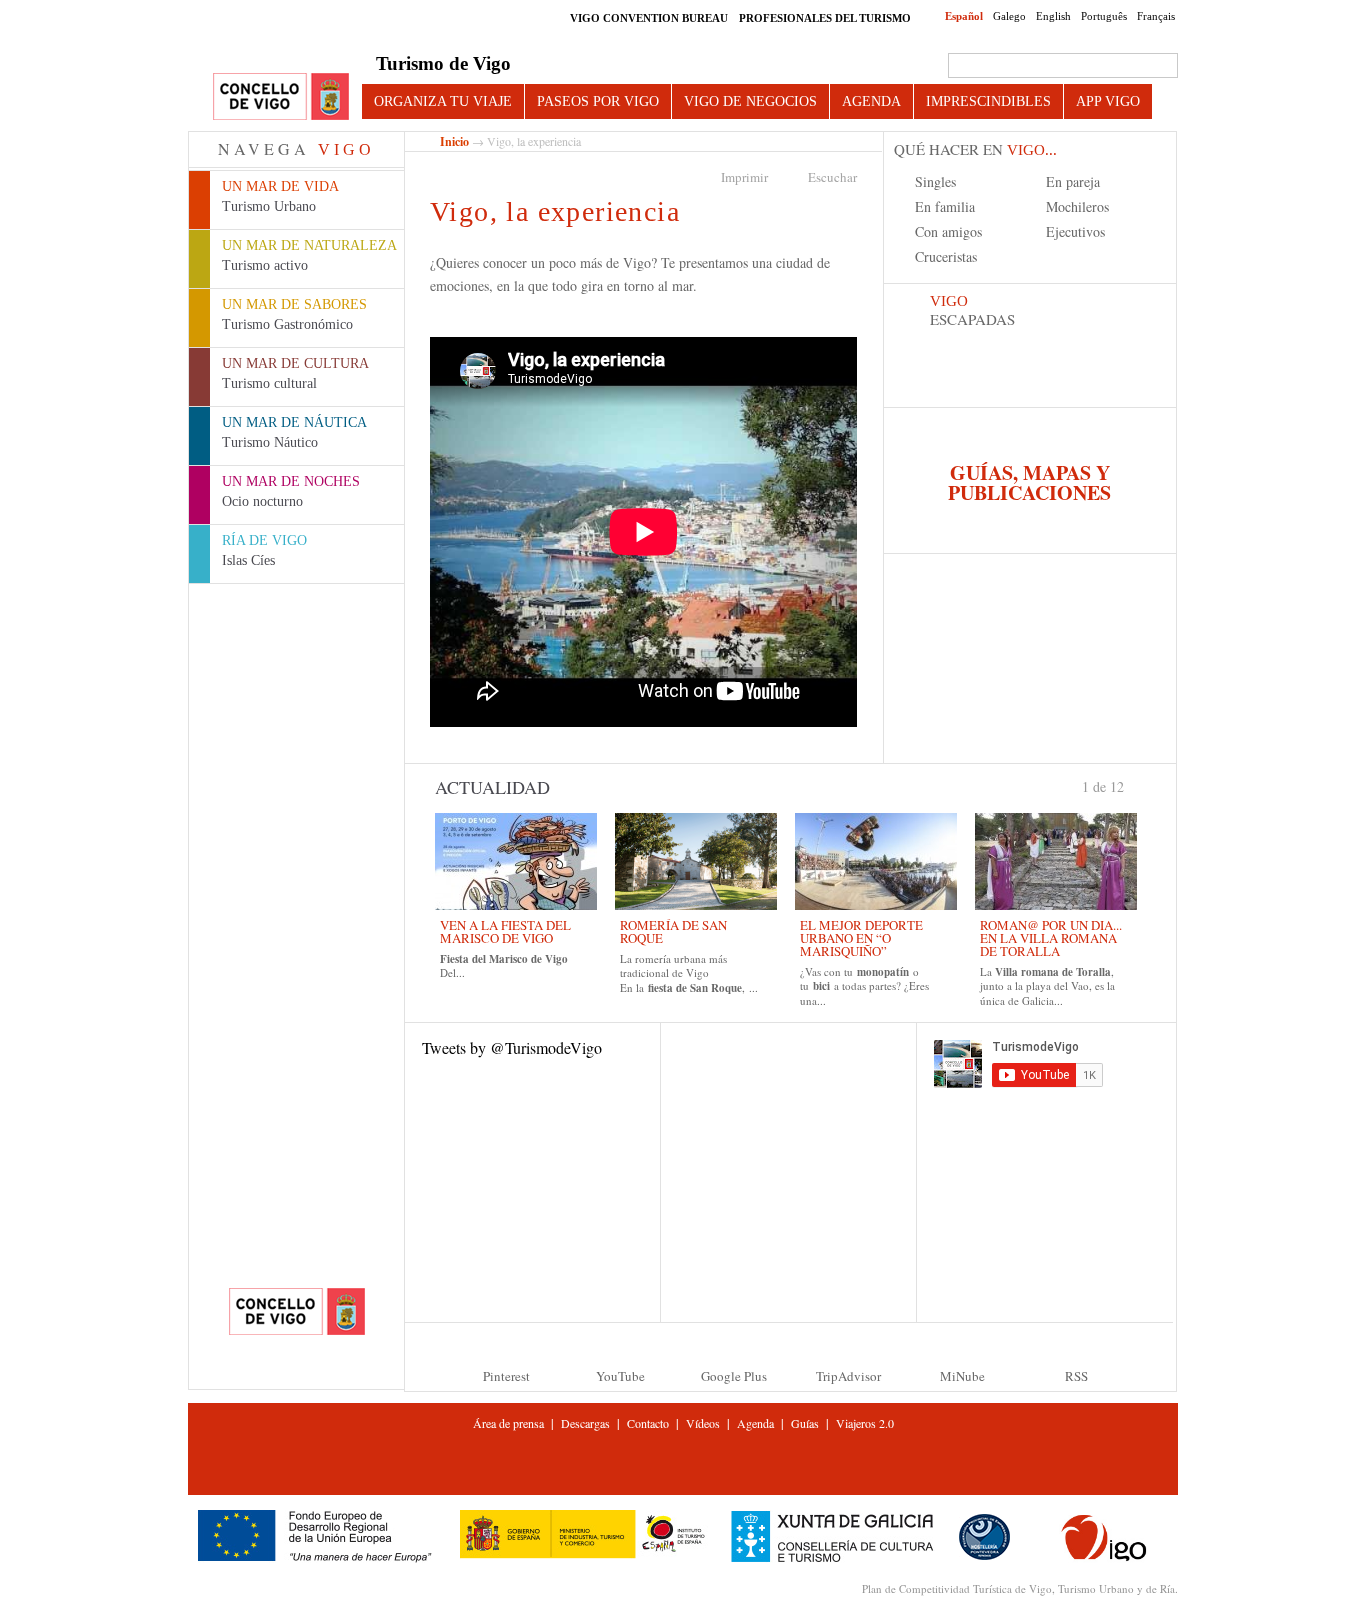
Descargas (585, 1423)
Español (964, 16)
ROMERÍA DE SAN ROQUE (673, 931)
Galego (1009, 16)
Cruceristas (946, 256)
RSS (1076, 1376)
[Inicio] (281, 97)
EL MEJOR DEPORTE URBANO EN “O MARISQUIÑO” (861, 938)
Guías (805, 1423)
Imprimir (744, 177)
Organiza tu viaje (443, 101)
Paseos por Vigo (598, 101)
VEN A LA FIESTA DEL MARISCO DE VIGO (505, 931)
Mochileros (1077, 206)
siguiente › (1133, 785)
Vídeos (703, 1423)
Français (1156, 16)
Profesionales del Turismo (825, 18)
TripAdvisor (848, 1376)
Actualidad (492, 787)
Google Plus (734, 1376)
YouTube (620, 1376)
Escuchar (832, 177)
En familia (945, 206)
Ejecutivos (1075, 231)
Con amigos (948, 231)
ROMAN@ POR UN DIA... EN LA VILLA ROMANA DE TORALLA (1051, 938)
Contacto (648, 1423)
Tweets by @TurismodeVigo (512, 1047)
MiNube (962, 1376)
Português (1104, 16)
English (1053, 16)
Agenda (871, 101)
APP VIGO (1108, 101)
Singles (935, 181)
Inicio (454, 141)
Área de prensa (508, 1423)
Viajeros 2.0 (865, 1423)
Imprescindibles (988, 101)
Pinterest (506, 1376)
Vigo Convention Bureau (649, 18)
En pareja (1073, 181)
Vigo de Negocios (750, 101)
